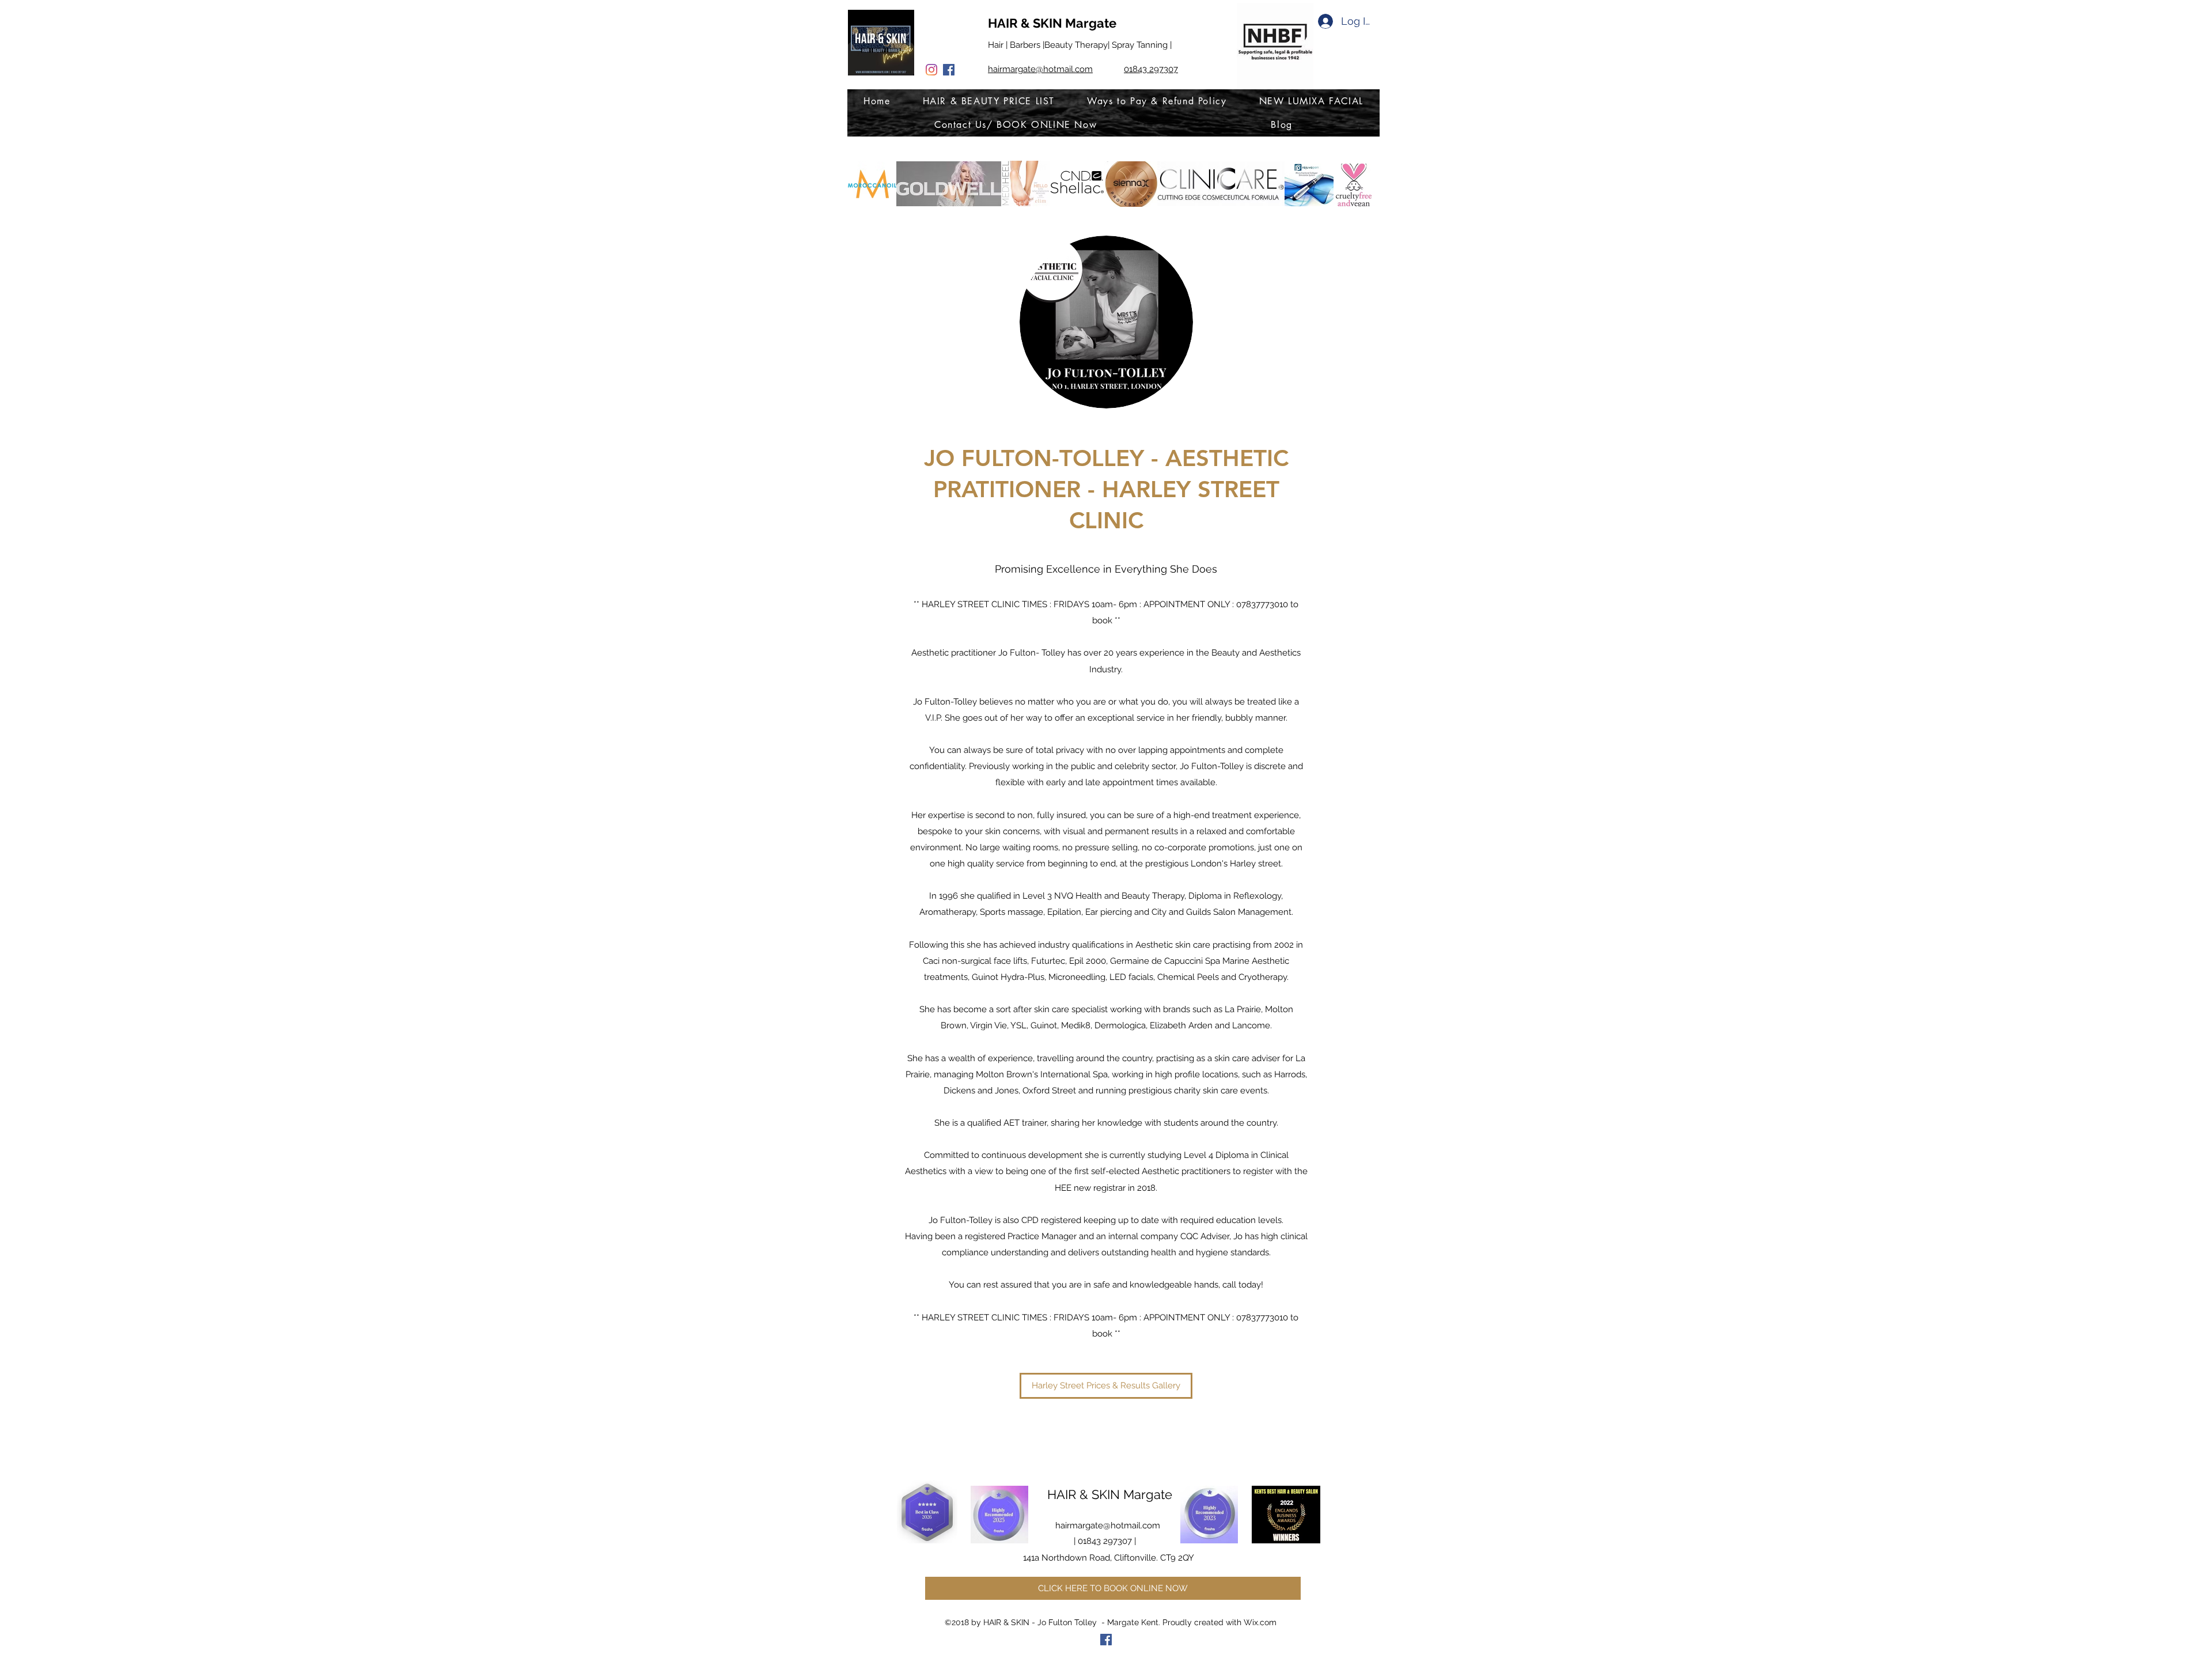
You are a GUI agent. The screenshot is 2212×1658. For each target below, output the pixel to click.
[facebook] (949, 70)
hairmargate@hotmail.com (1108, 1525)
